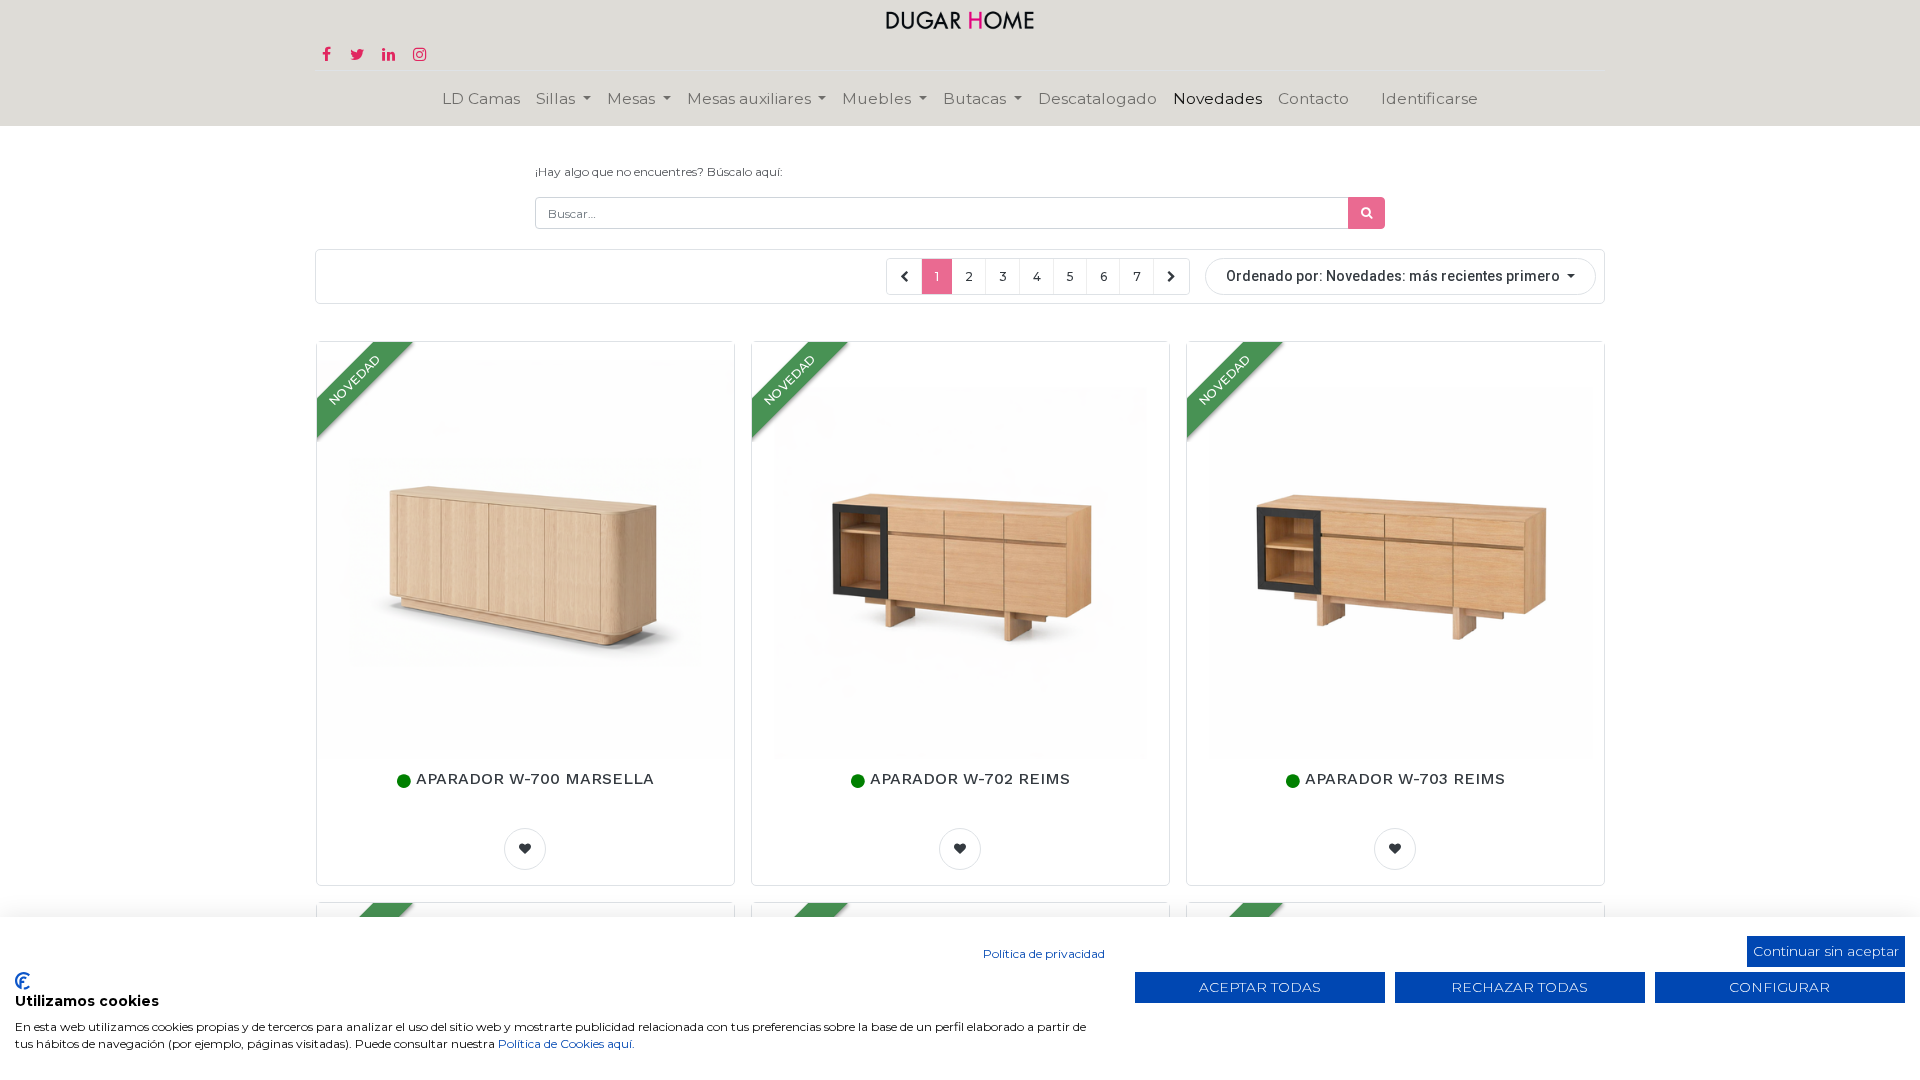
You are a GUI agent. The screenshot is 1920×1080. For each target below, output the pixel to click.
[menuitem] (481, 98)
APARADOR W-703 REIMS (1405, 778)
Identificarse (1429, 98)
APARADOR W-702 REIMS (970, 778)
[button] (1400, 276)
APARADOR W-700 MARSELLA (535, 778)
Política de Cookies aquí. (566, 1043)
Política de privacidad (1044, 953)
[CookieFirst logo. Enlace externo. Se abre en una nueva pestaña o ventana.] (22, 981)
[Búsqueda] (1366, 213)
